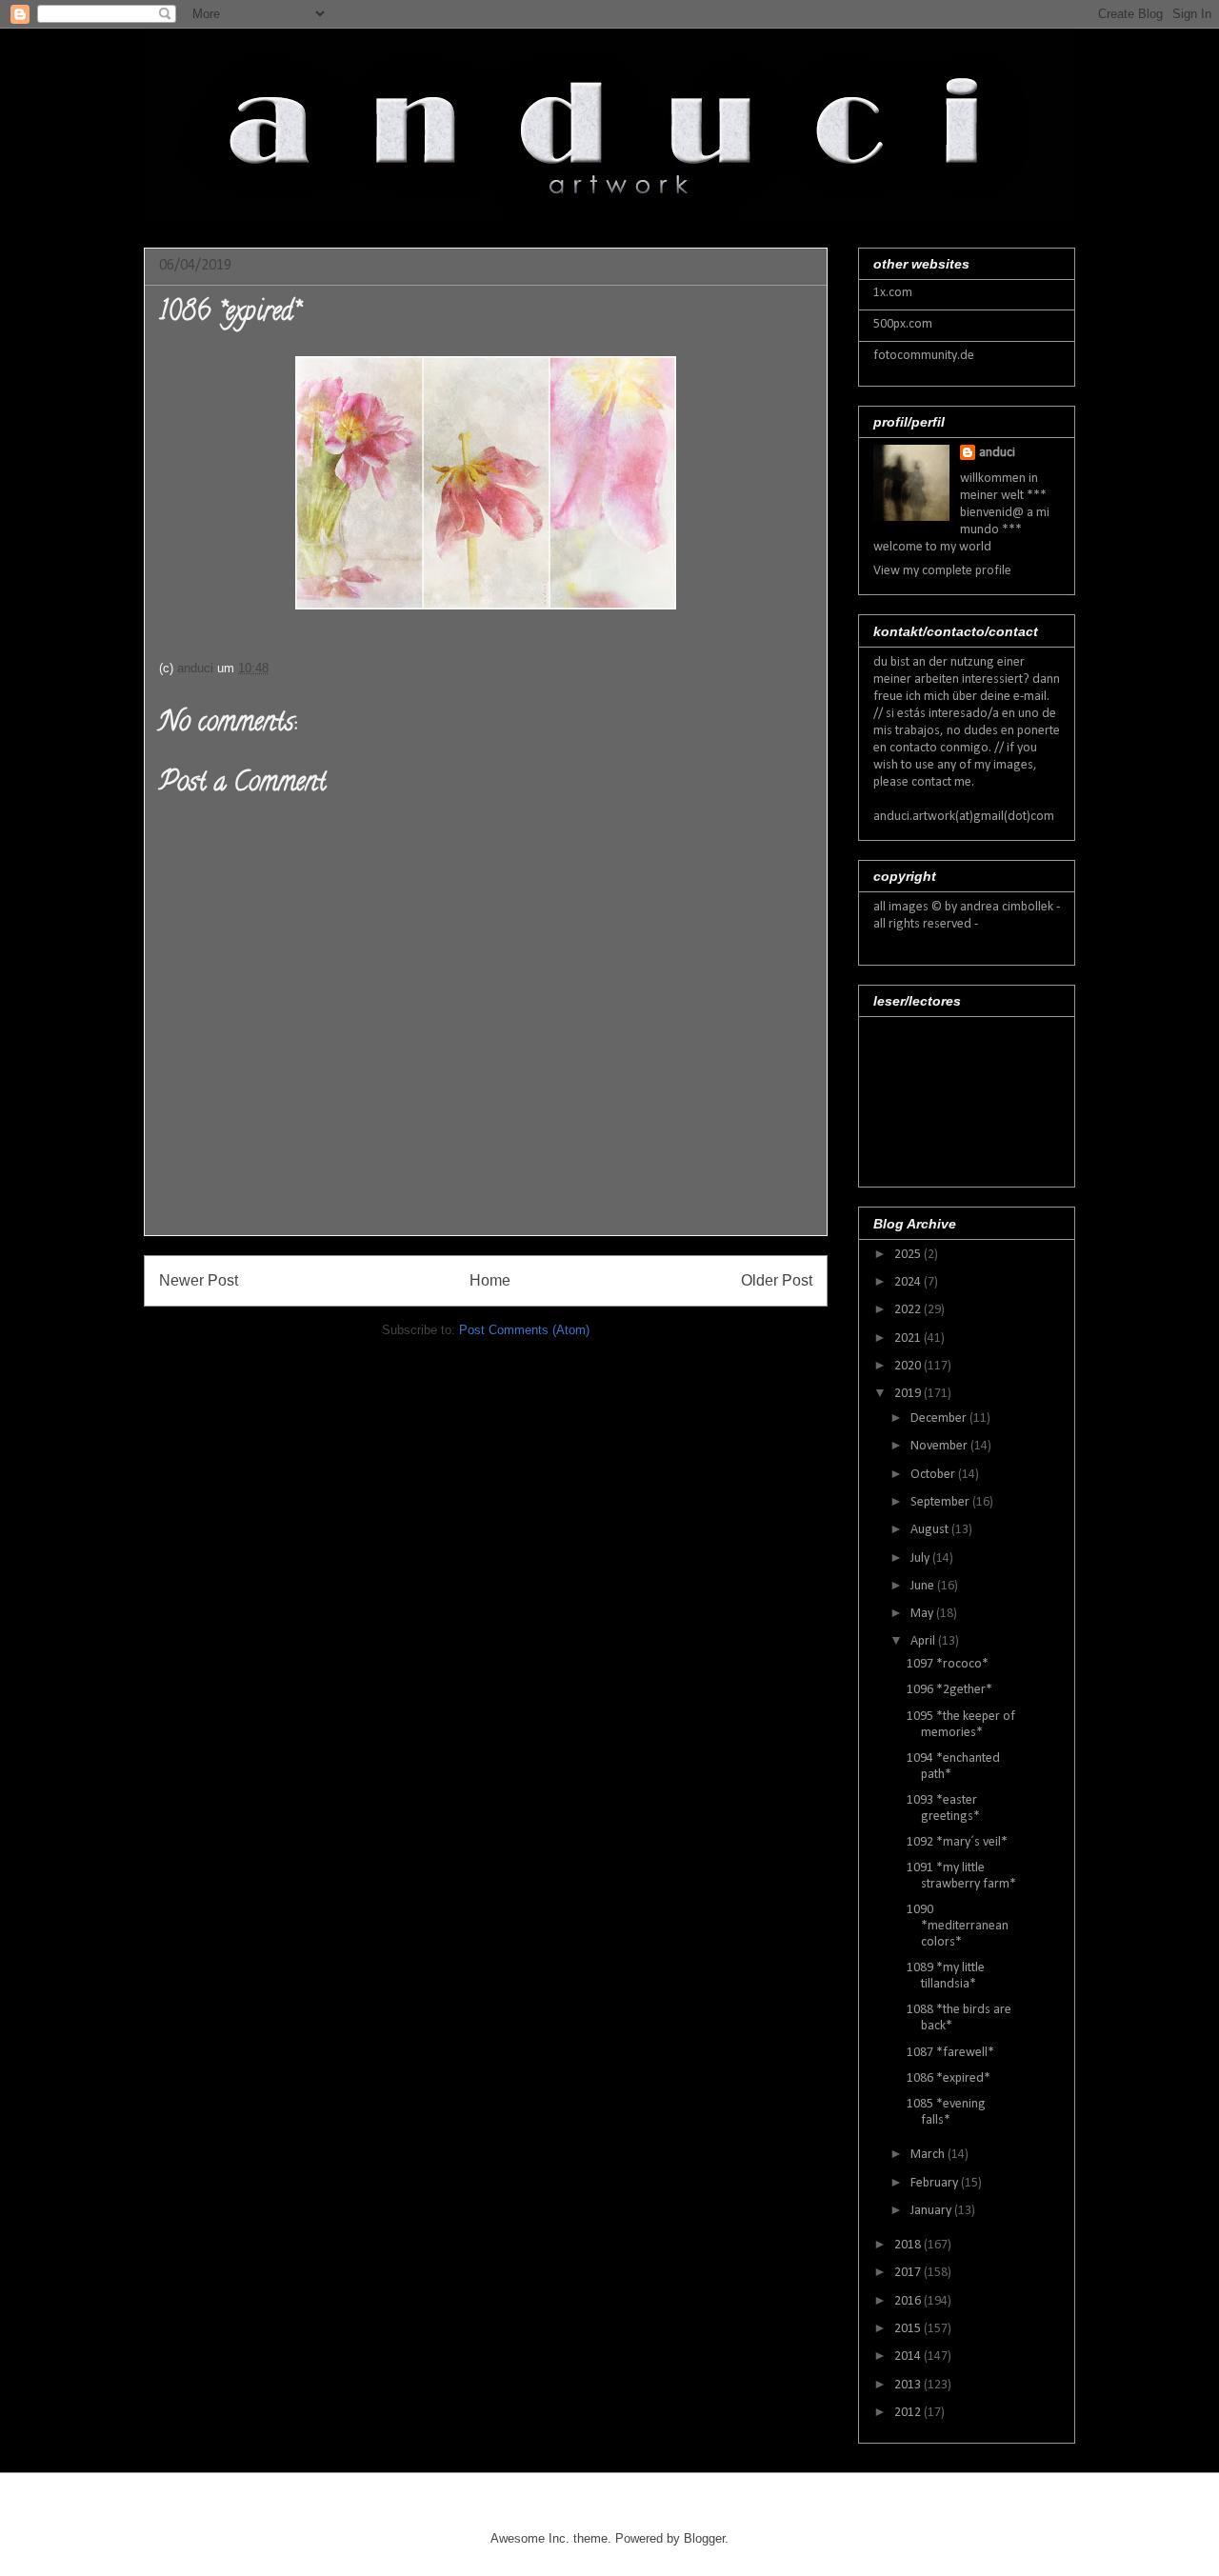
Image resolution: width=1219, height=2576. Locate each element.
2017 (909, 2273)
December (940, 1418)
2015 (909, 2329)
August (931, 1530)
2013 (909, 2385)
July (921, 1558)
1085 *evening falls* (946, 2112)
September (941, 1502)
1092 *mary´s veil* (957, 1842)
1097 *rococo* (948, 1664)
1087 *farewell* (950, 2053)
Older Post (777, 1280)
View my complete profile (942, 571)
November (940, 1446)
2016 (909, 2301)
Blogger (704, 2538)
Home (490, 1280)
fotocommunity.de (924, 356)
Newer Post (199, 1280)
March (929, 2155)
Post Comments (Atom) (524, 1330)
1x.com (893, 293)
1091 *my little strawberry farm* (961, 1876)
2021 (909, 1338)
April (924, 1641)
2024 (909, 1282)
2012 (909, 2413)
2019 (909, 1394)
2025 (909, 1255)
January (932, 2211)
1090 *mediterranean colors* (958, 1926)
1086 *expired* (949, 2078)
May (923, 1614)
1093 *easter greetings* (943, 1808)
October (934, 1475)
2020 (909, 1366)
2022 (909, 1310)
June (924, 1586)
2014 (909, 2356)
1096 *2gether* (949, 1690)
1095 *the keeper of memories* (961, 1725)
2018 (909, 2245)
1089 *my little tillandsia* (946, 1976)
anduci (997, 453)
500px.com (903, 324)
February (936, 2183)
